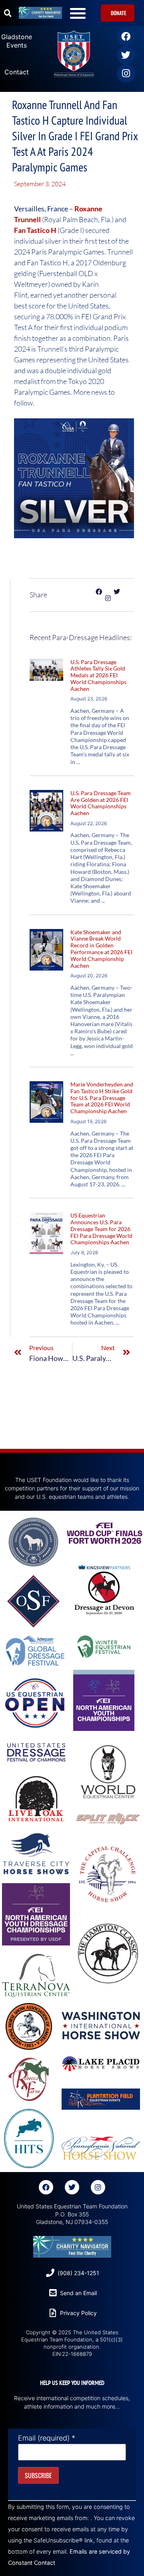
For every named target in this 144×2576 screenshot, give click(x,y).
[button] (8, 13)
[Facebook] (126, 37)
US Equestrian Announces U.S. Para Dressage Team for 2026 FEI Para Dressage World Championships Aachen (101, 1229)
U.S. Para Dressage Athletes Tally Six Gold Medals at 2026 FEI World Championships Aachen (98, 675)
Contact (17, 72)
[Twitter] (126, 55)
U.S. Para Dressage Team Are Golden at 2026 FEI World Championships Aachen (101, 803)
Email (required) (47, 2438)
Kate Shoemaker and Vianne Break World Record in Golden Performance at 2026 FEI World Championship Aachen (101, 949)
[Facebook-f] (46, 2187)
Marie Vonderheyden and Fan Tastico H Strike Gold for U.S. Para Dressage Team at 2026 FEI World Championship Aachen (102, 1098)
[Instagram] (126, 74)
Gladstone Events (17, 41)
